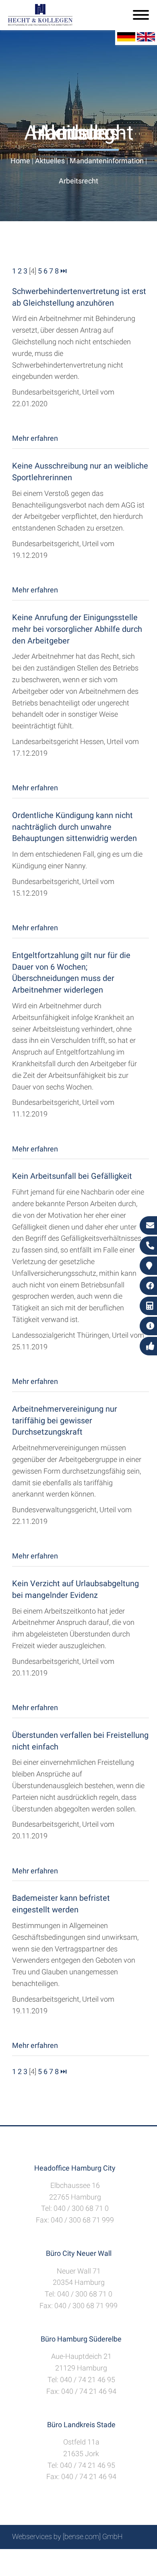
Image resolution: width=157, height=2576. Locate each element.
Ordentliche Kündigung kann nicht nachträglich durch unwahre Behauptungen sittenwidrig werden (74, 827)
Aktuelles (50, 161)
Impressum (99, 2558)
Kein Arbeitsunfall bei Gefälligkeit (72, 1176)
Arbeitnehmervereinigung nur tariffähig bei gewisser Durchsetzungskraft (65, 1421)
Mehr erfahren (35, 438)
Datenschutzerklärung (72, 2567)
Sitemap (38, 2558)
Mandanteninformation (107, 161)
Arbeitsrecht (78, 181)
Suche (66, 2558)
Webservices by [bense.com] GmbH (67, 2536)
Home (20, 161)
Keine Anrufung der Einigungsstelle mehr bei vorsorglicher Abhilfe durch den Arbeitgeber (77, 629)
